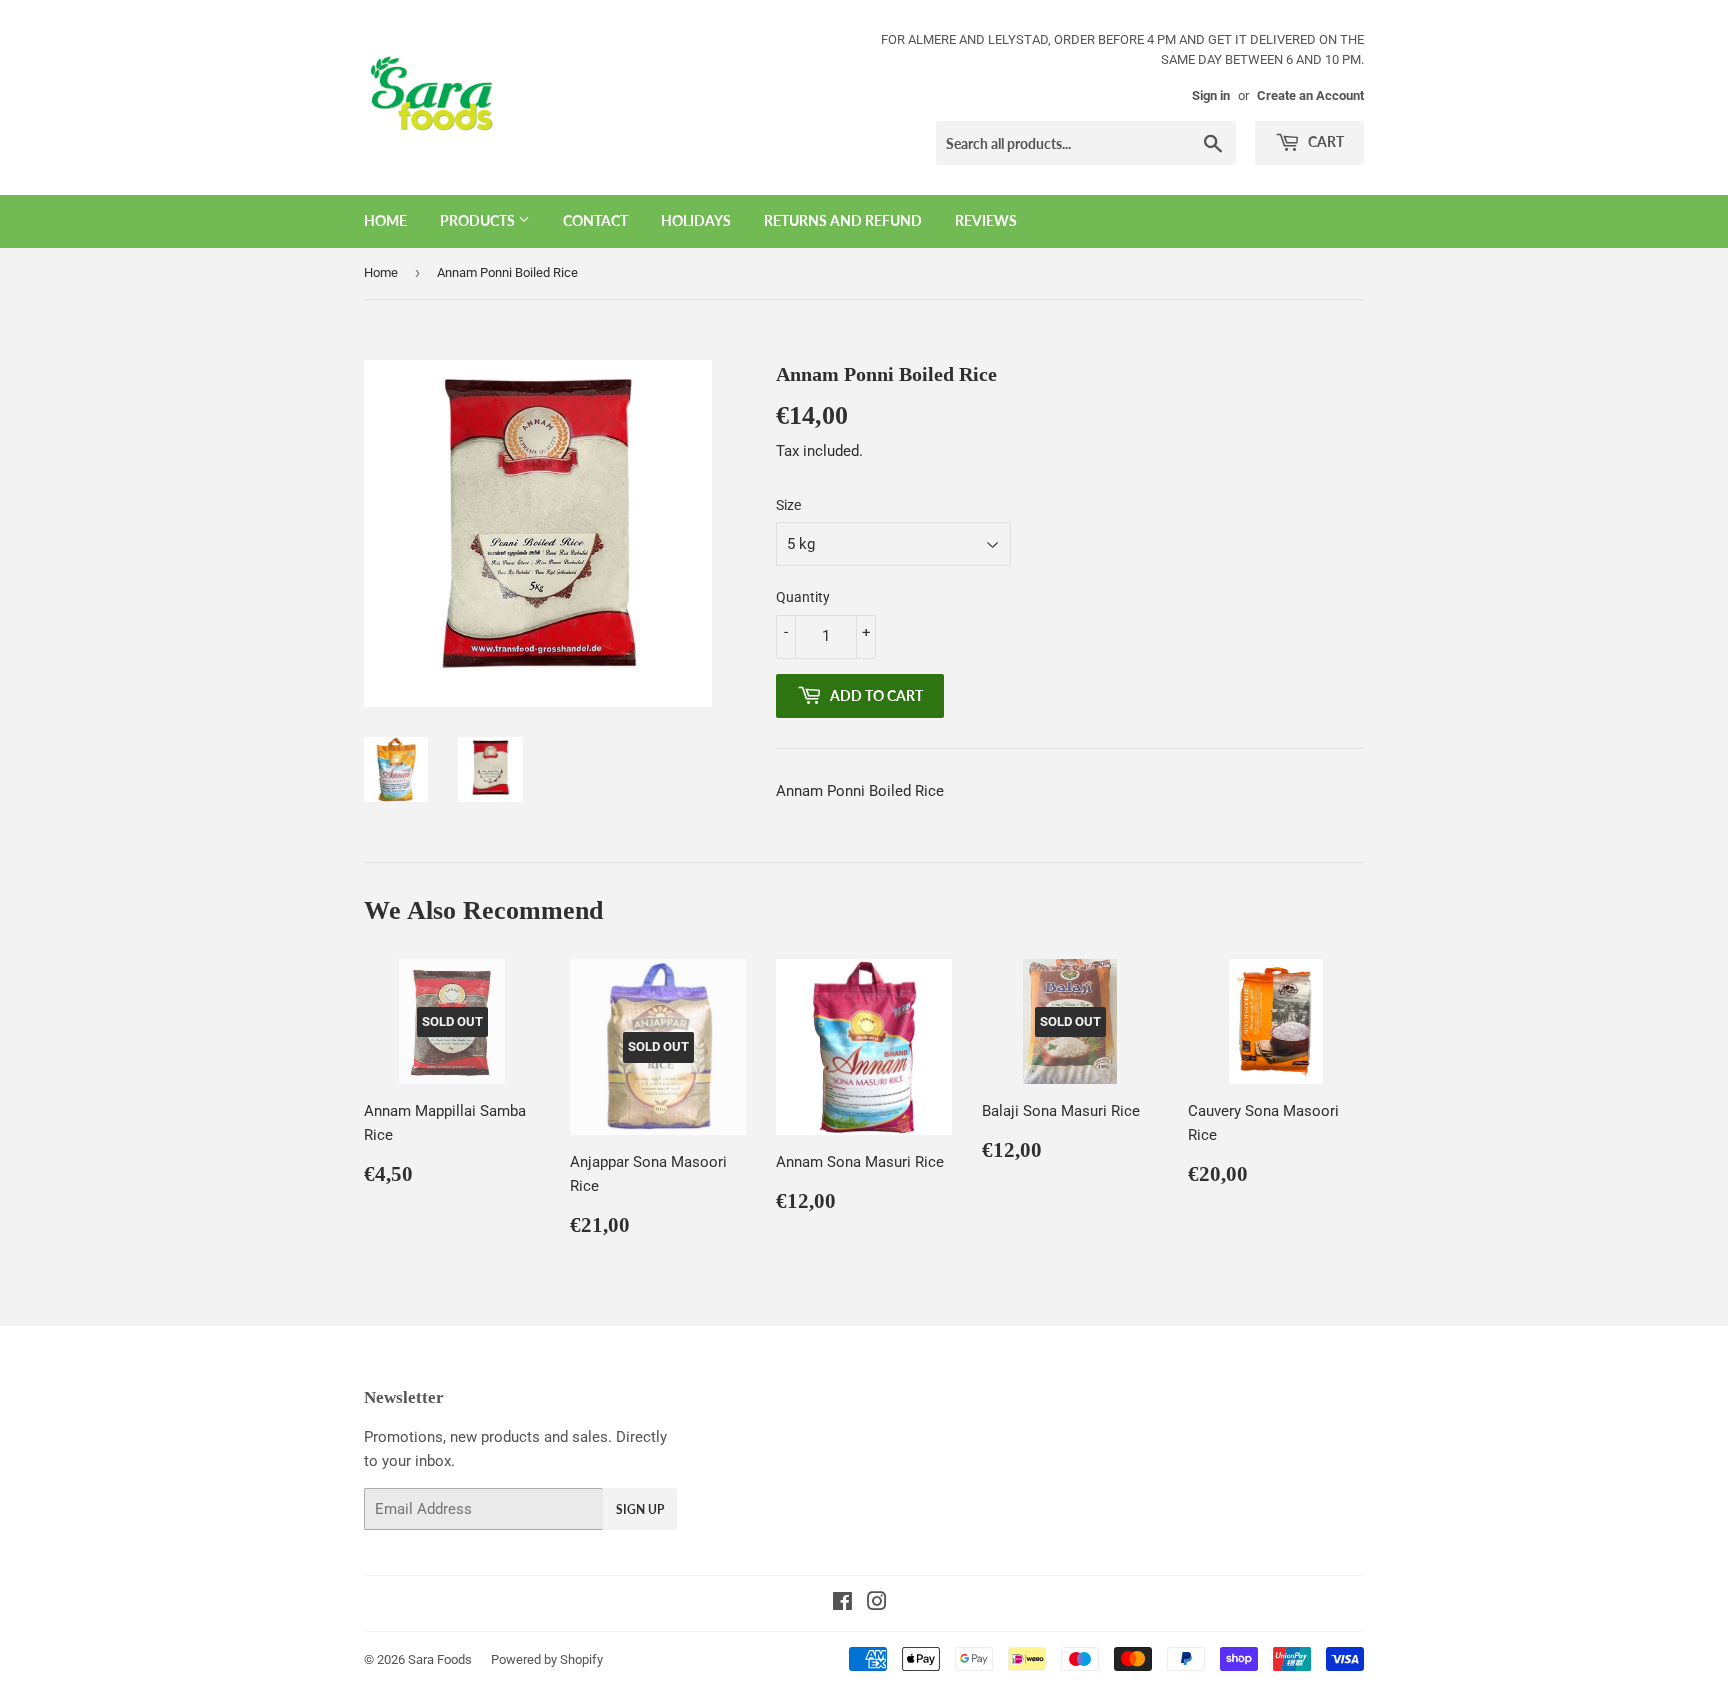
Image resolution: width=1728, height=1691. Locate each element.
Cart (1324, 141)
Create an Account (1310, 95)
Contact (595, 220)
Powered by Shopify (547, 1659)
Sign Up (640, 1509)
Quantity (803, 597)
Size (788, 505)
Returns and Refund (843, 220)
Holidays (696, 220)
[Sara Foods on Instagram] (877, 1604)
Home (385, 220)
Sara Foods (440, 1659)
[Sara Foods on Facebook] (842, 1604)
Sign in (1211, 95)
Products (479, 220)
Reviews (986, 220)
